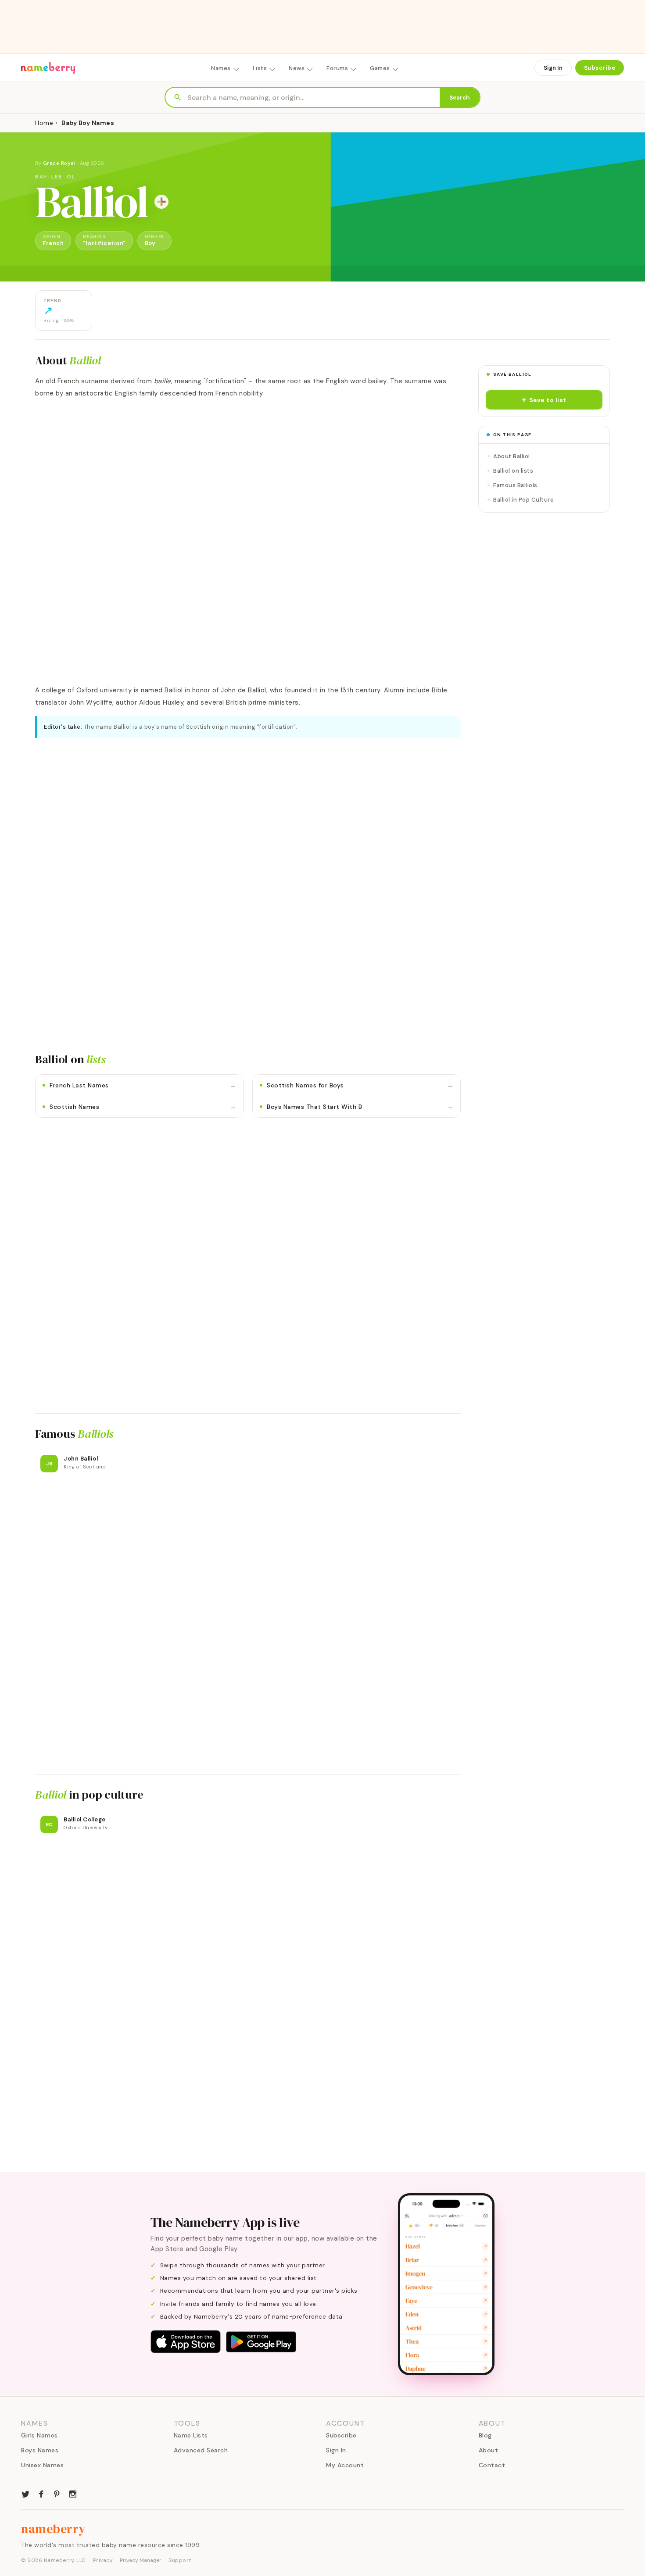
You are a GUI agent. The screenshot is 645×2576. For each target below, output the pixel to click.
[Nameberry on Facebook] (41, 2493)
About (489, 2450)
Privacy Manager (141, 2560)
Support (180, 2560)
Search (460, 98)
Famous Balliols (515, 485)
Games (380, 68)
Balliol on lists (513, 471)
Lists (260, 68)
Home (44, 123)
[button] (544, 400)
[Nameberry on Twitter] (25, 2493)
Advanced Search (201, 2450)
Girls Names (39, 2435)
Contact (492, 2465)
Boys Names (40, 2450)
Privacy (103, 2560)
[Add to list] (161, 202)
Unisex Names (42, 2465)
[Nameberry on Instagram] (73, 2493)
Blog (485, 2435)
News (297, 68)
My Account (345, 2465)
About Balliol (512, 456)
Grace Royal (60, 163)
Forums (337, 68)
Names (221, 68)
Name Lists (191, 2435)
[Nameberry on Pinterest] (57, 2493)
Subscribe (600, 68)
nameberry (54, 2529)
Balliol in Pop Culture (523, 500)
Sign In (553, 68)
